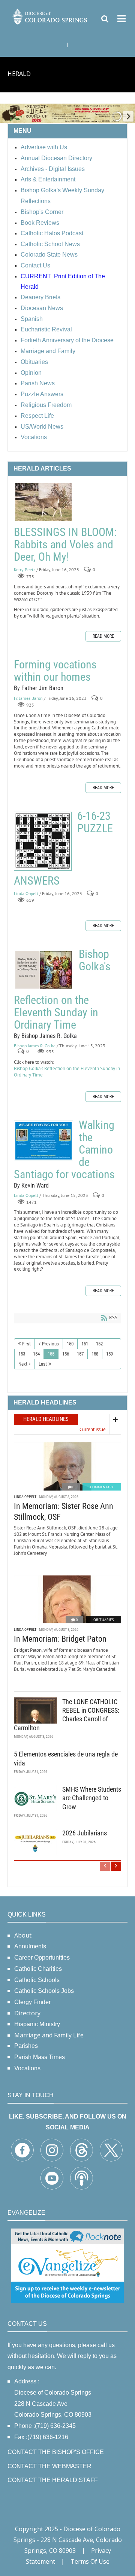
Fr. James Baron (28, 698)
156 (66, 1354)
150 (70, 1344)
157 (80, 1354)
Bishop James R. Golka (35, 1046)
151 (85, 1344)
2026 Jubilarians (85, 1833)
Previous (50, 1344)
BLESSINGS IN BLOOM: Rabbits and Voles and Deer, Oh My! (43, 502)
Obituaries (103, 1620)
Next (23, 1364)
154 (36, 1354)
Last (43, 1364)
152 (99, 1344)
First (26, 1344)
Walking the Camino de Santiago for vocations (43, 1141)
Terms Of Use (90, 2561)
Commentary (102, 1487)
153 (22, 1354)
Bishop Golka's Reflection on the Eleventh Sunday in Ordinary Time (43, 970)
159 (109, 1354)
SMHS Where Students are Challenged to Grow (92, 1798)
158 (95, 1354)
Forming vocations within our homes (55, 671)
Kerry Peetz (25, 569)
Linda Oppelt (26, 893)
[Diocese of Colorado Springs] (50, 16)
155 (51, 1354)
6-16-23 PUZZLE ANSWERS (43, 841)
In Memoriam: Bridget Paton (60, 1639)
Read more (103, 636)
